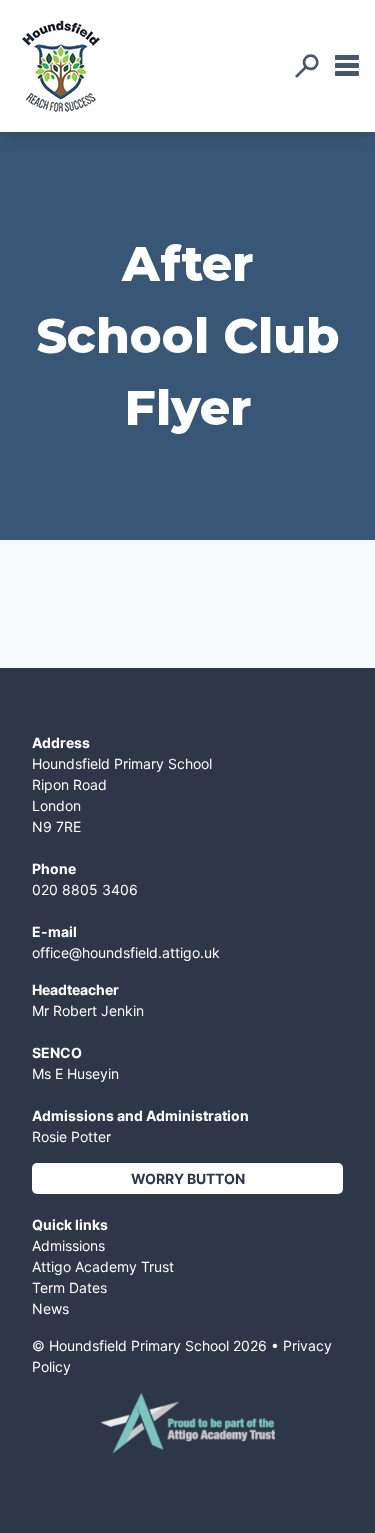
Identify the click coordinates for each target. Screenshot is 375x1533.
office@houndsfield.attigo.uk (126, 952)
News (50, 1308)
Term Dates (69, 1287)
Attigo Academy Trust (103, 1266)
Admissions (68, 1245)
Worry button (188, 1178)
